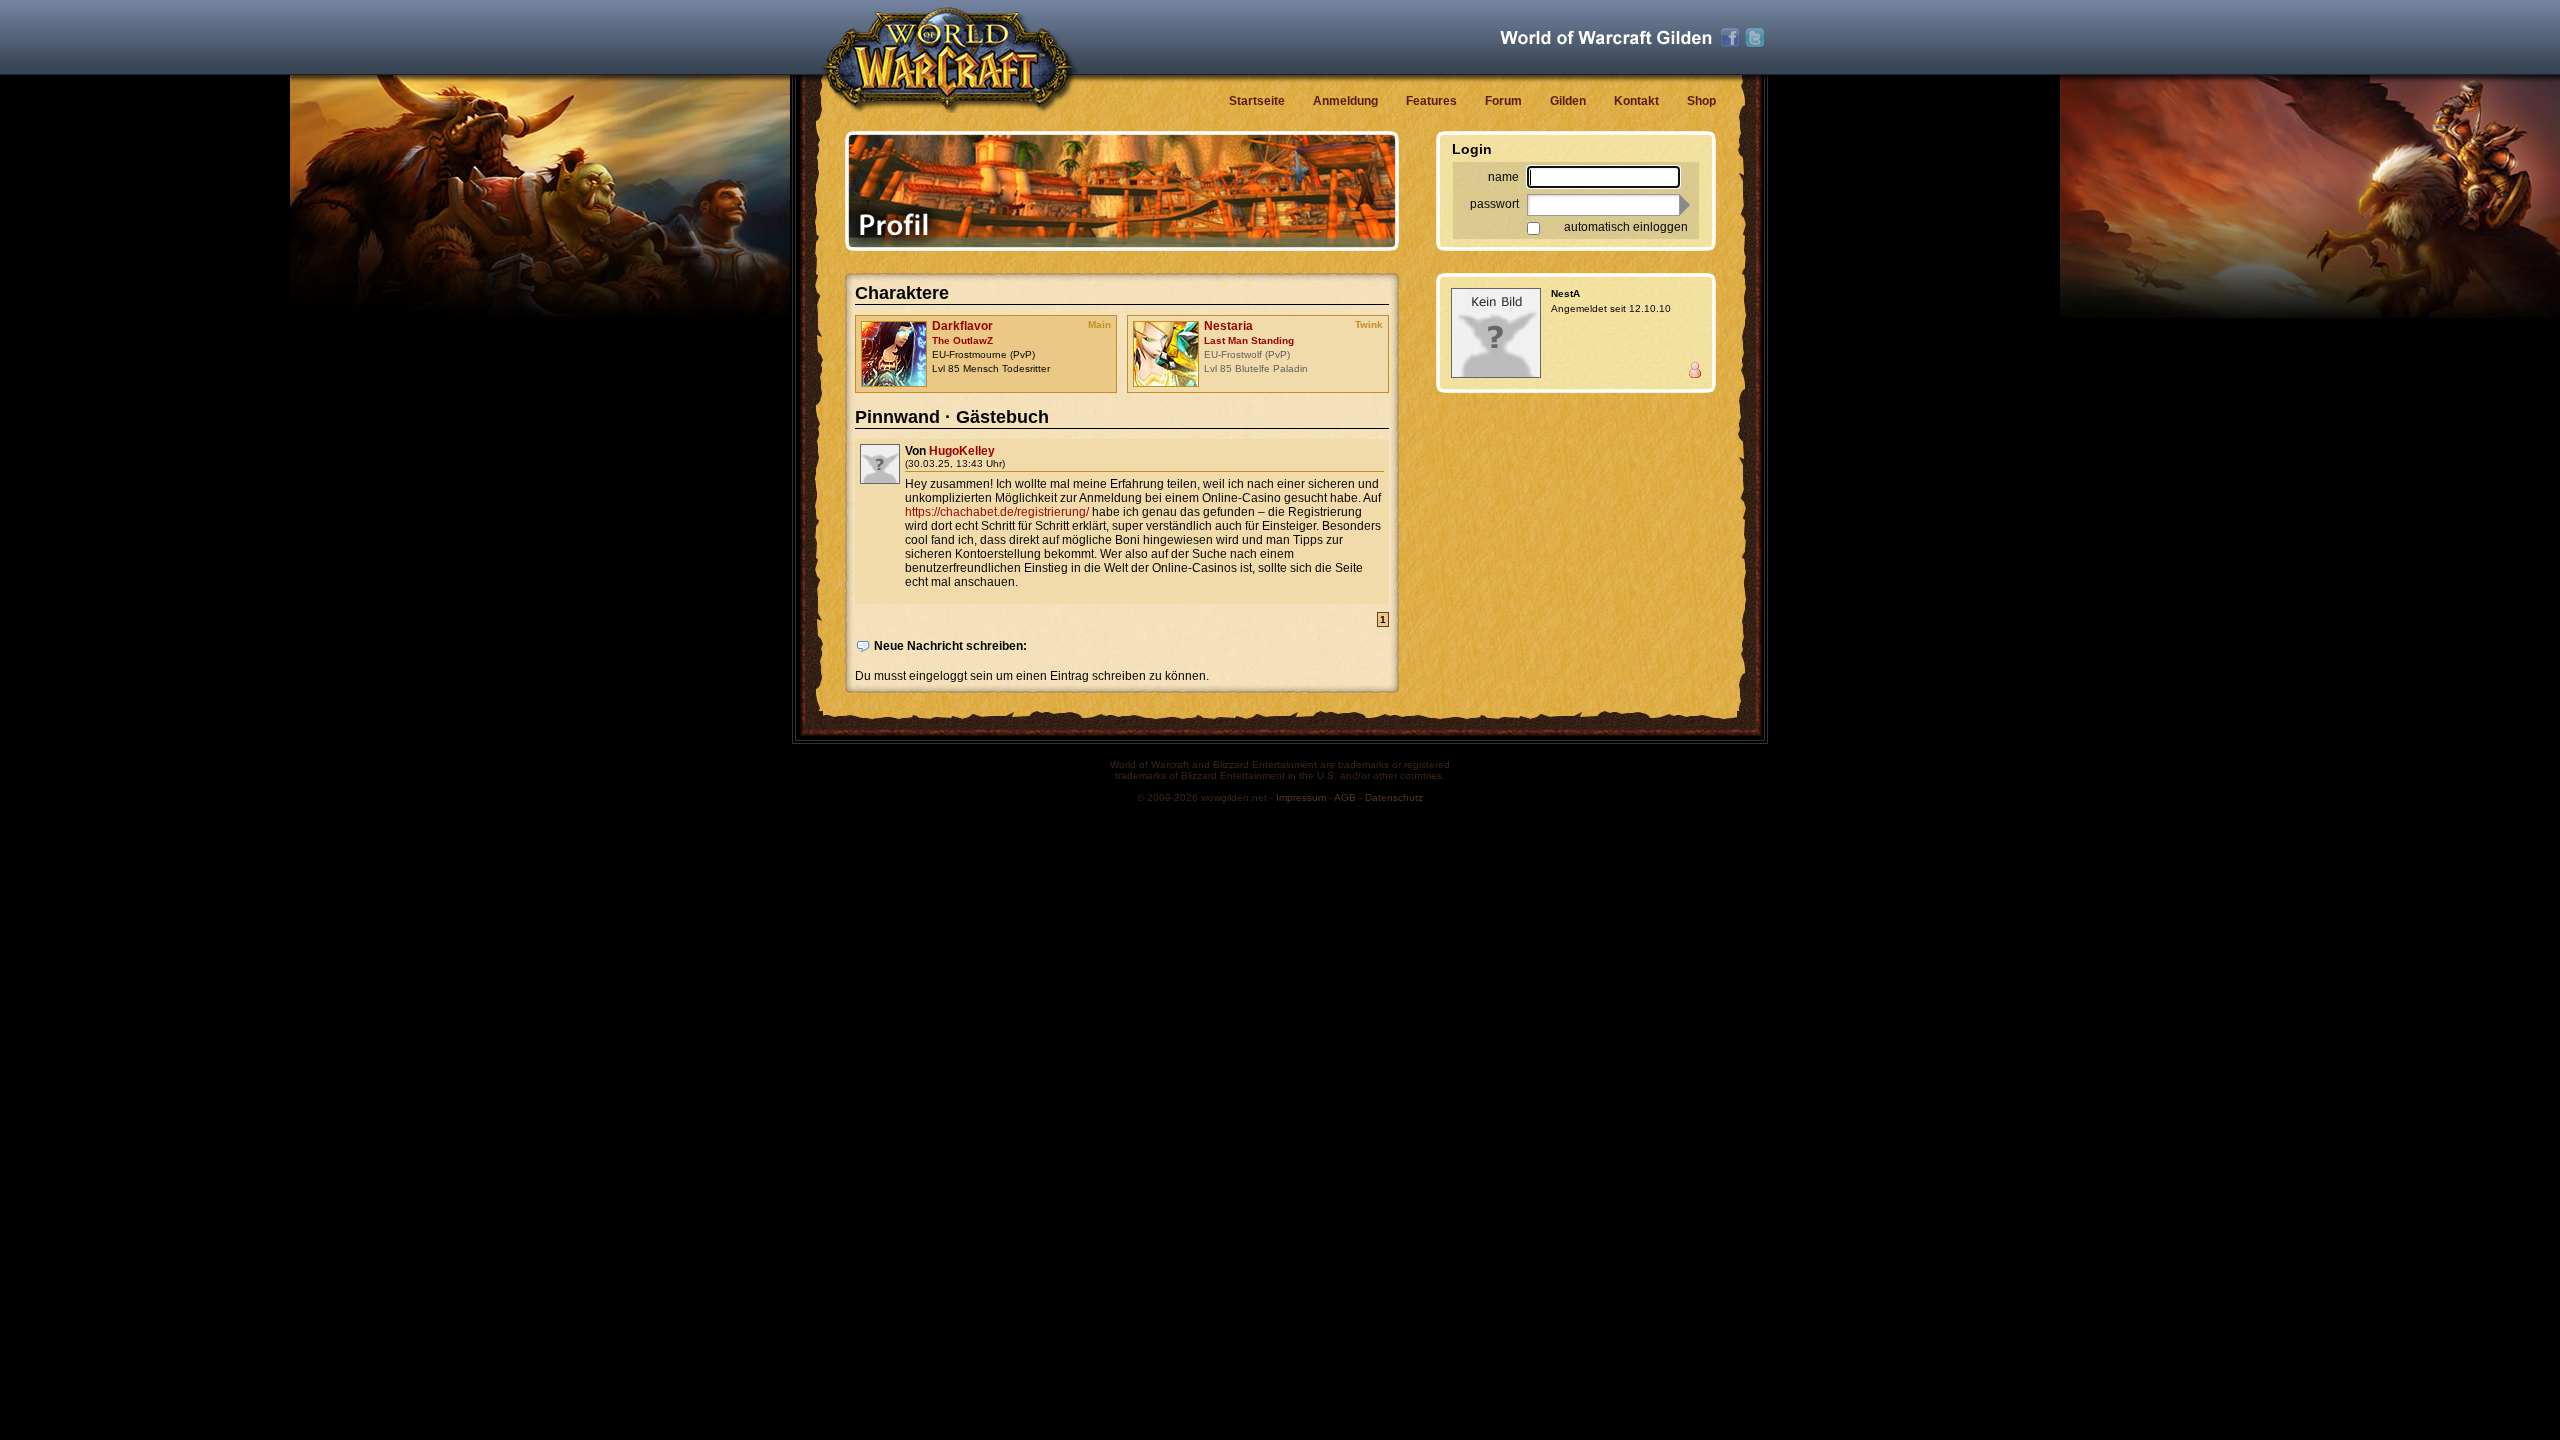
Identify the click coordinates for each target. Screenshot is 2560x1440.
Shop (1701, 101)
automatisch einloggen (1626, 227)
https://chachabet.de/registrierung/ (997, 512)
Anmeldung (1345, 101)
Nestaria (1228, 326)
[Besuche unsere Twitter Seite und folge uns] (1755, 38)
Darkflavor (962, 326)
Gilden (1568, 101)
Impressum (1301, 797)
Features (1431, 101)
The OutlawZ (962, 340)
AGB (1345, 797)
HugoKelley (962, 451)
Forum (1503, 101)
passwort (1494, 204)
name (1503, 177)
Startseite (1257, 101)
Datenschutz (1394, 797)
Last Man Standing (1249, 340)
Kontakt (1636, 101)
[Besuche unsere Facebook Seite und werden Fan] (1730, 38)
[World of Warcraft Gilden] (1606, 37)
